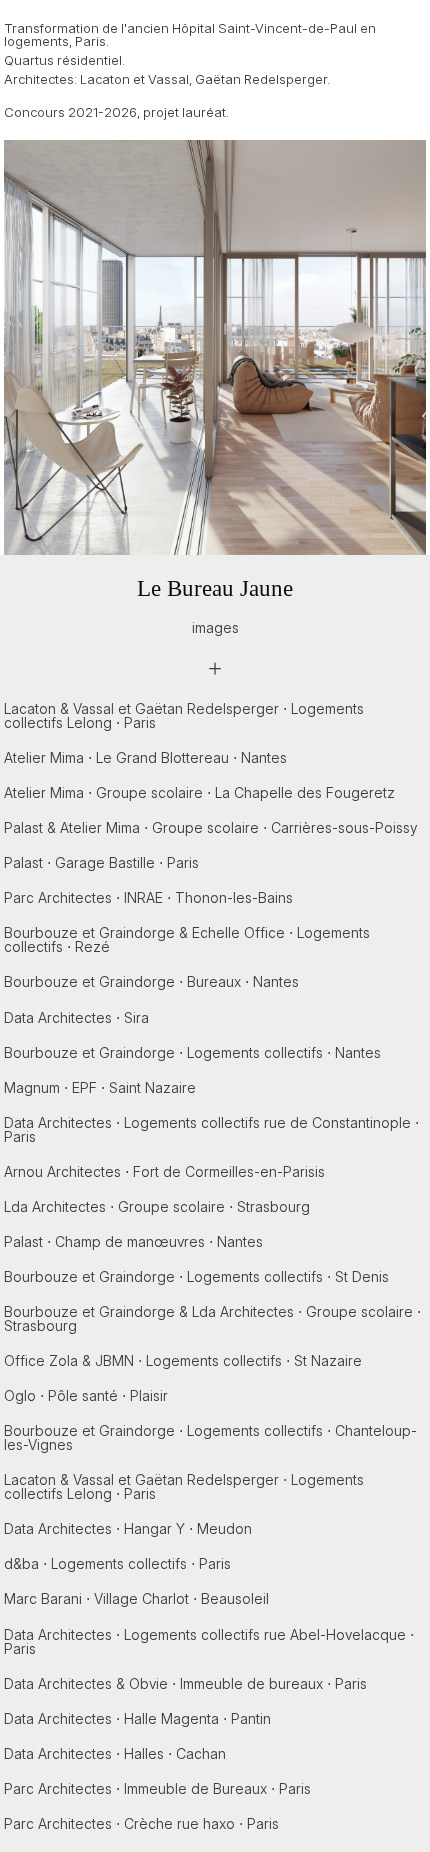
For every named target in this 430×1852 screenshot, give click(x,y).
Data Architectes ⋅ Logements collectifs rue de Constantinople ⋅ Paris (211, 1129)
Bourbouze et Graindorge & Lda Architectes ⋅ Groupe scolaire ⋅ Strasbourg (212, 1318)
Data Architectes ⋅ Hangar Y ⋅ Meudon (128, 1528)
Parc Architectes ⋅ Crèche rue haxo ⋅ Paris (141, 1823)
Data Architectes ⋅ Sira (76, 1017)
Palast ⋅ (101, 862)
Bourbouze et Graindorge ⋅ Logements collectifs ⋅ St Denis (196, 1276)
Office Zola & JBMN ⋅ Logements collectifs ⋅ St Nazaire (183, 1360)
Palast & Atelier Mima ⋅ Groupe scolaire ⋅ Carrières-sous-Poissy (210, 827)
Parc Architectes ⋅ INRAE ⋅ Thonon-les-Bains (148, 897)
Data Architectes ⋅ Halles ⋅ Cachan (115, 1753)
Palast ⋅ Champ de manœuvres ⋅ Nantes (133, 1241)
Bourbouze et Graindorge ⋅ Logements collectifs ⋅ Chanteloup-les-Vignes (210, 1437)
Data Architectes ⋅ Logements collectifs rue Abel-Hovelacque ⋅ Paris (209, 1641)
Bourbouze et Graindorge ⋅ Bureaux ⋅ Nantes (151, 981)
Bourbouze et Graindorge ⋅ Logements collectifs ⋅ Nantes (192, 1052)
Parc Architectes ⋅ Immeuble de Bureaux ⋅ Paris (157, 1788)
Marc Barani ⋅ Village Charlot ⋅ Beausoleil (136, 1598)
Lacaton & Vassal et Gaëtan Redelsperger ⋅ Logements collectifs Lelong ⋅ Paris (184, 715)
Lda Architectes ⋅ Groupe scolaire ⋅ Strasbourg (157, 1206)
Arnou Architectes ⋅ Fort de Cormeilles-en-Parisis (164, 1171)
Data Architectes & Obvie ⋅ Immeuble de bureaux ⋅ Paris (185, 1683)
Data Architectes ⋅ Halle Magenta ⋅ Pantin (137, 1718)
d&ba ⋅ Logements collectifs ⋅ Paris (117, 1563)
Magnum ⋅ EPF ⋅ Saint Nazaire (100, 1087)
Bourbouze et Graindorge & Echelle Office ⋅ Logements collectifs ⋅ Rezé (187, 939)
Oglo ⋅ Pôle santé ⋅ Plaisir (86, 1395)
